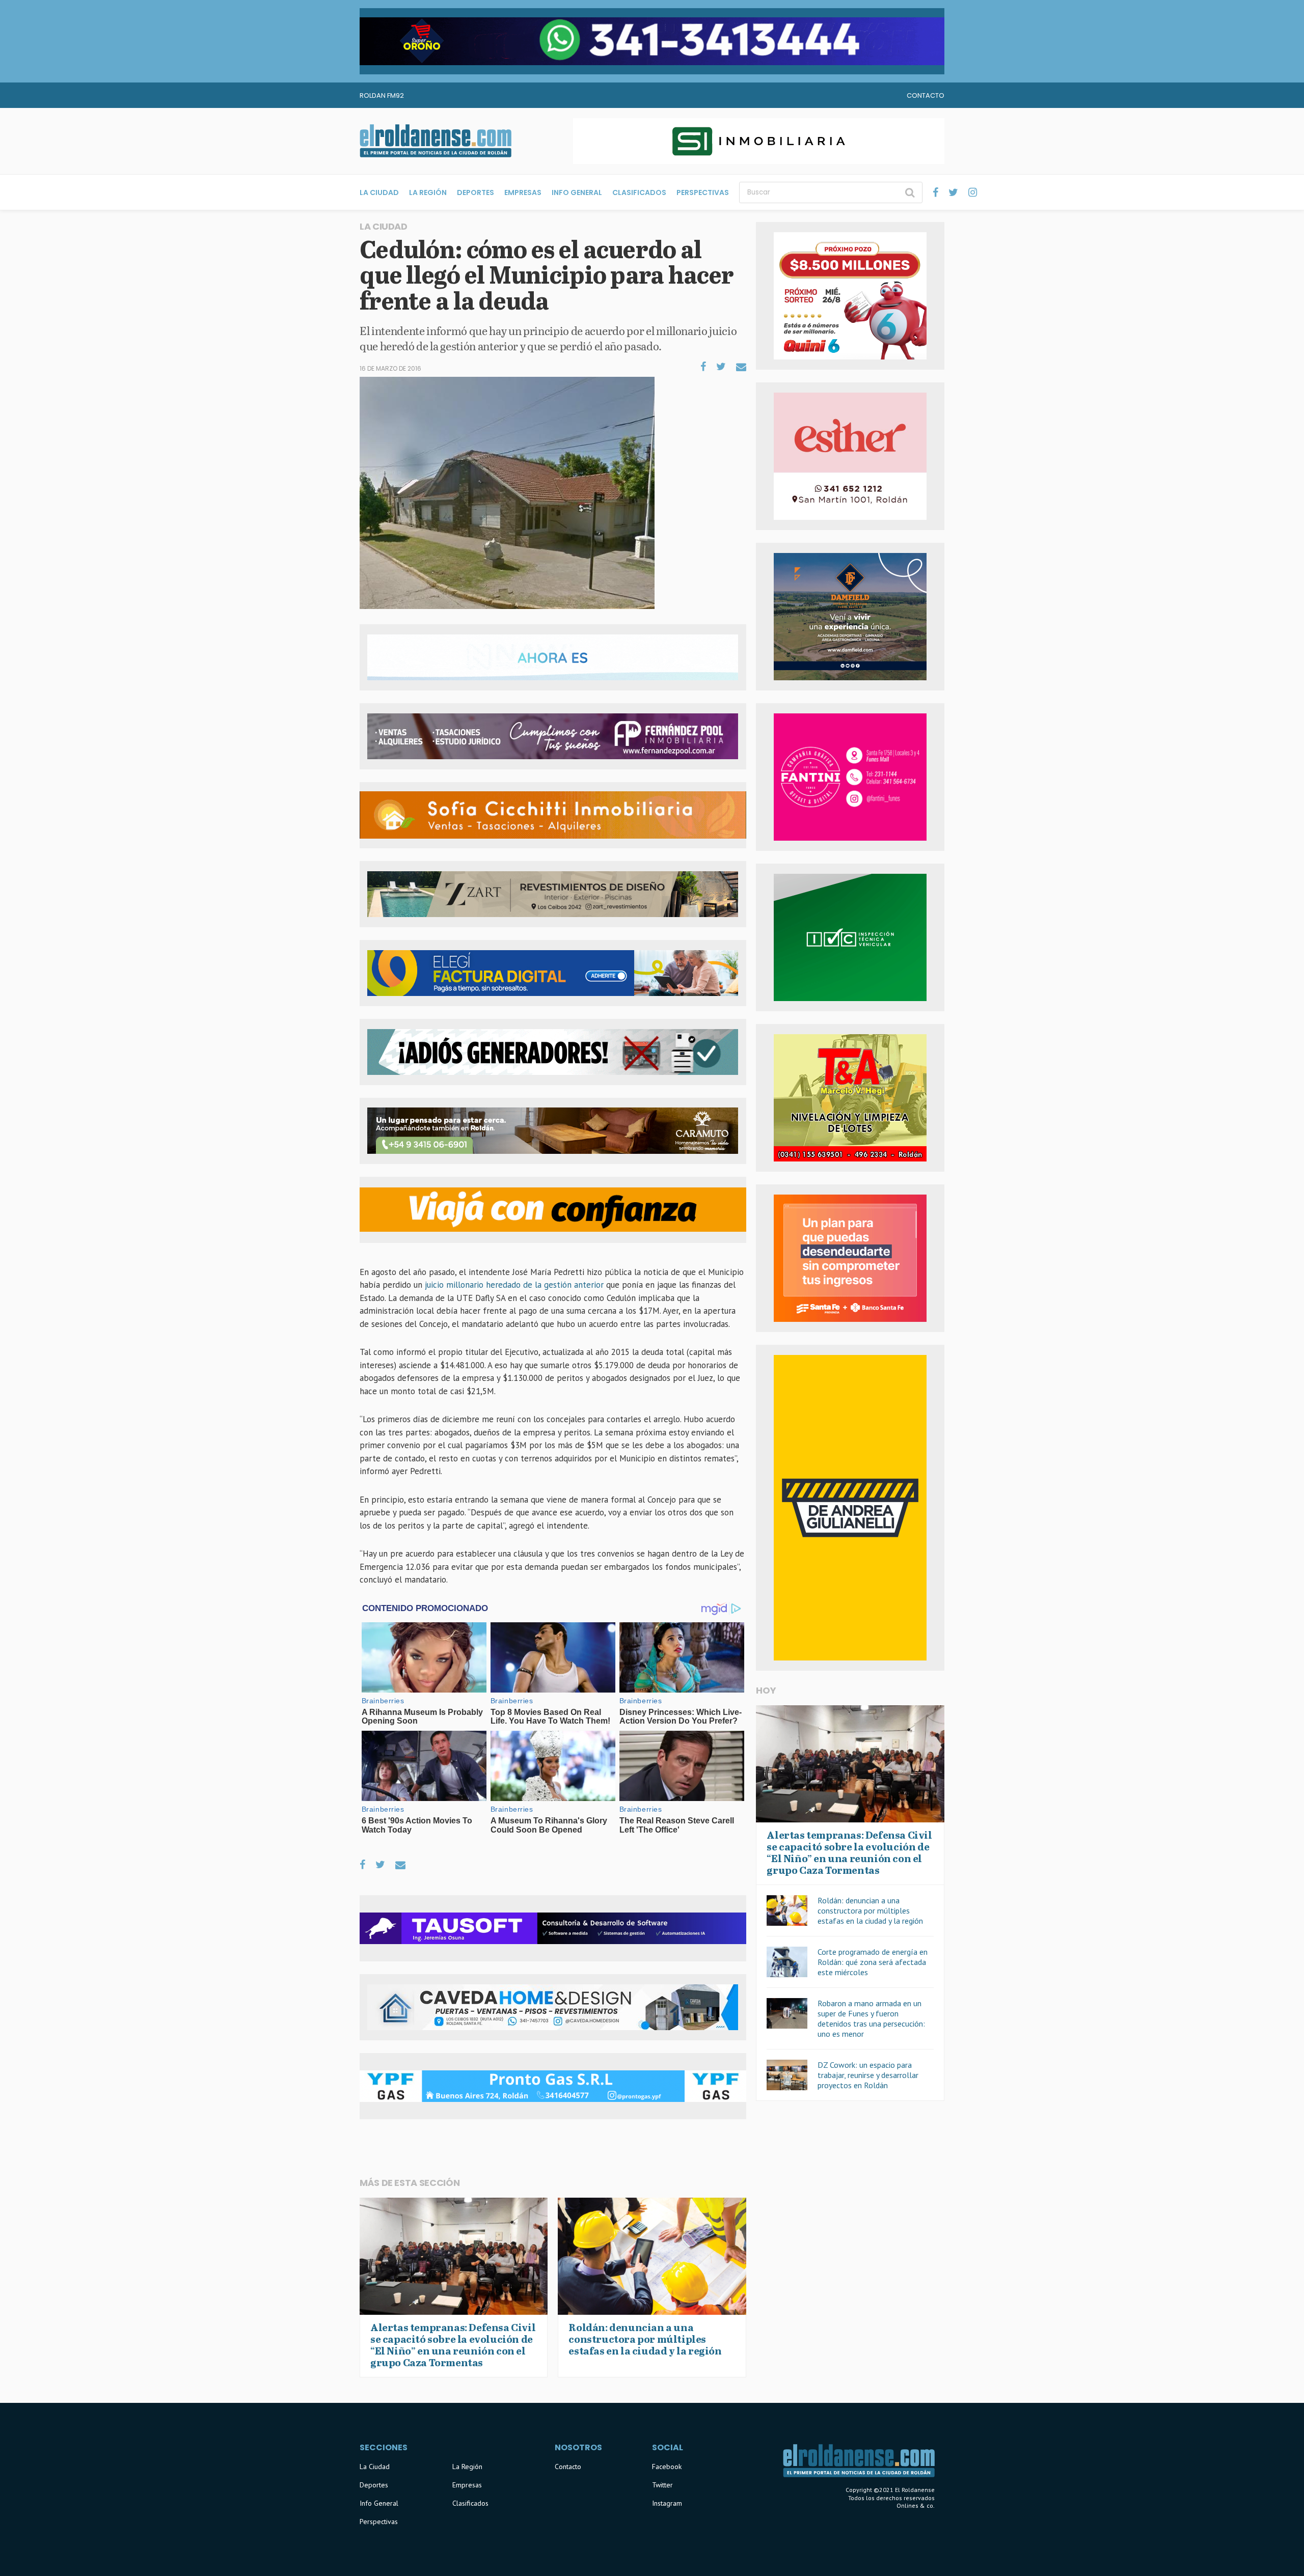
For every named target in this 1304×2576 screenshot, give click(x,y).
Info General (577, 192)
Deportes (476, 192)
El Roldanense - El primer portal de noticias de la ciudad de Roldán (436, 141)
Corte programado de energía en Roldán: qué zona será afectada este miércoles (873, 1962)
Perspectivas (703, 192)
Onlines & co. (916, 2505)
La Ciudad (379, 192)
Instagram (667, 2503)
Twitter (662, 2485)
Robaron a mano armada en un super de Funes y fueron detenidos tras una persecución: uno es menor (871, 2018)
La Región (428, 192)
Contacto (926, 95)
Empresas (523, 192)
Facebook (667, 2467)
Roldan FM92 (382, 95)
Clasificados (639, 192)
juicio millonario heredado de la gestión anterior (514, 1285)
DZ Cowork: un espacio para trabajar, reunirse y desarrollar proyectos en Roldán (868, 2075)
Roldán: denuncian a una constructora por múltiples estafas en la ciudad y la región (870, 1910)
